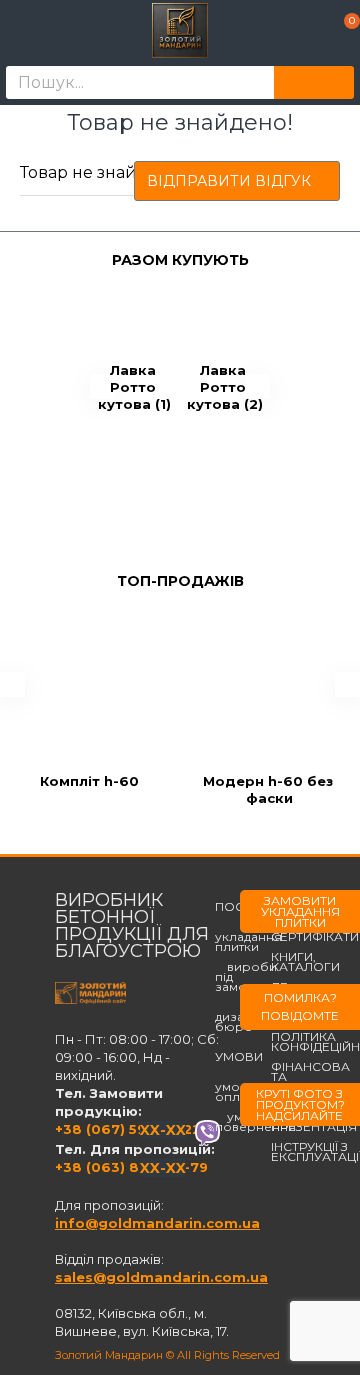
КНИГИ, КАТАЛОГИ (305, 962)
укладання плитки (248, 937)
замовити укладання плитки (300, 911)
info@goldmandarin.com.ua (157, 1223)
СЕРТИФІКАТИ (315, 937)
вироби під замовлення (254, 977)
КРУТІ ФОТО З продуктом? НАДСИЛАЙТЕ (300, 1104)
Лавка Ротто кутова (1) (134, 387)
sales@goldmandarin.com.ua (161, 1277)
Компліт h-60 (89, 781)
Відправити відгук (229, 181)
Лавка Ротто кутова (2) (225, 387)
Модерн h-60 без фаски (270, 789)
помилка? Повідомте (300, 1006)
